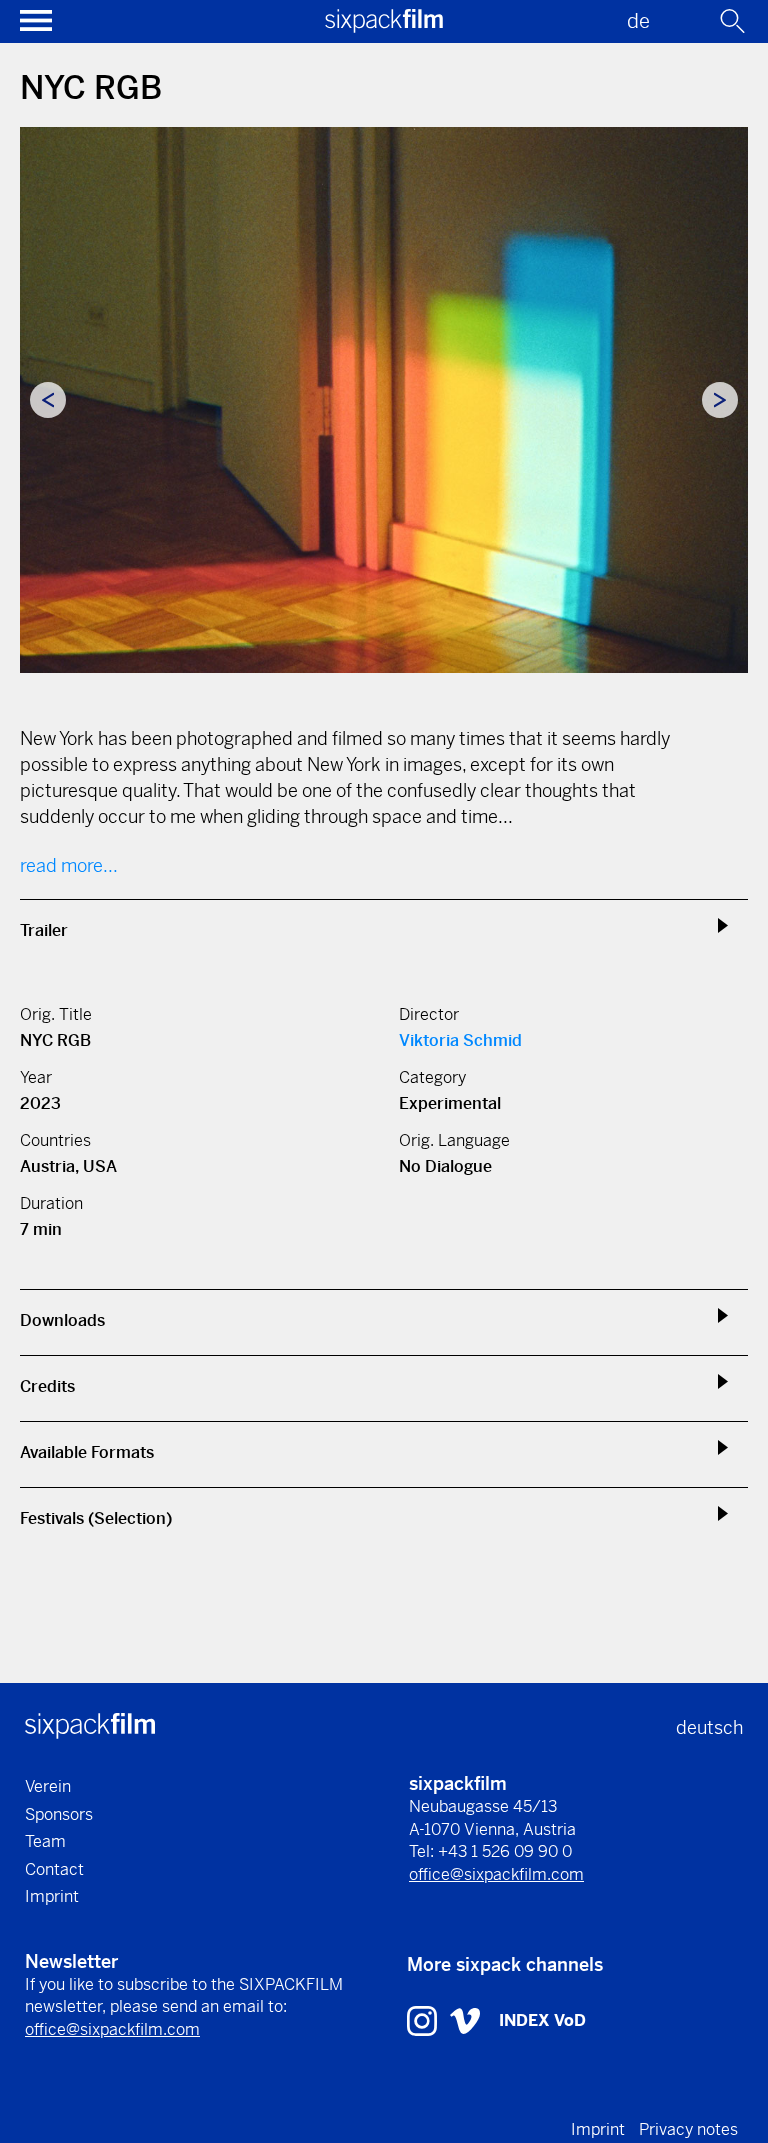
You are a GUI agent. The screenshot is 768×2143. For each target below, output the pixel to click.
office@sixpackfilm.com (496, 1874)
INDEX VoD (542, 2020)
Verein (48, 1786)
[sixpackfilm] (384, 26)
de (638, 21)
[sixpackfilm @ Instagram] (424, 2019)
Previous (48, 400)
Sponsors (59, 1814)
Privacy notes (688, 2129)
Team (45, 1841)
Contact (54, 1869)
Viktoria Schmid (460, 1040)
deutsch (709, 1727)
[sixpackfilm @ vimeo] (465, 2019)
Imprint (52, 1896)
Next (720, 400)
